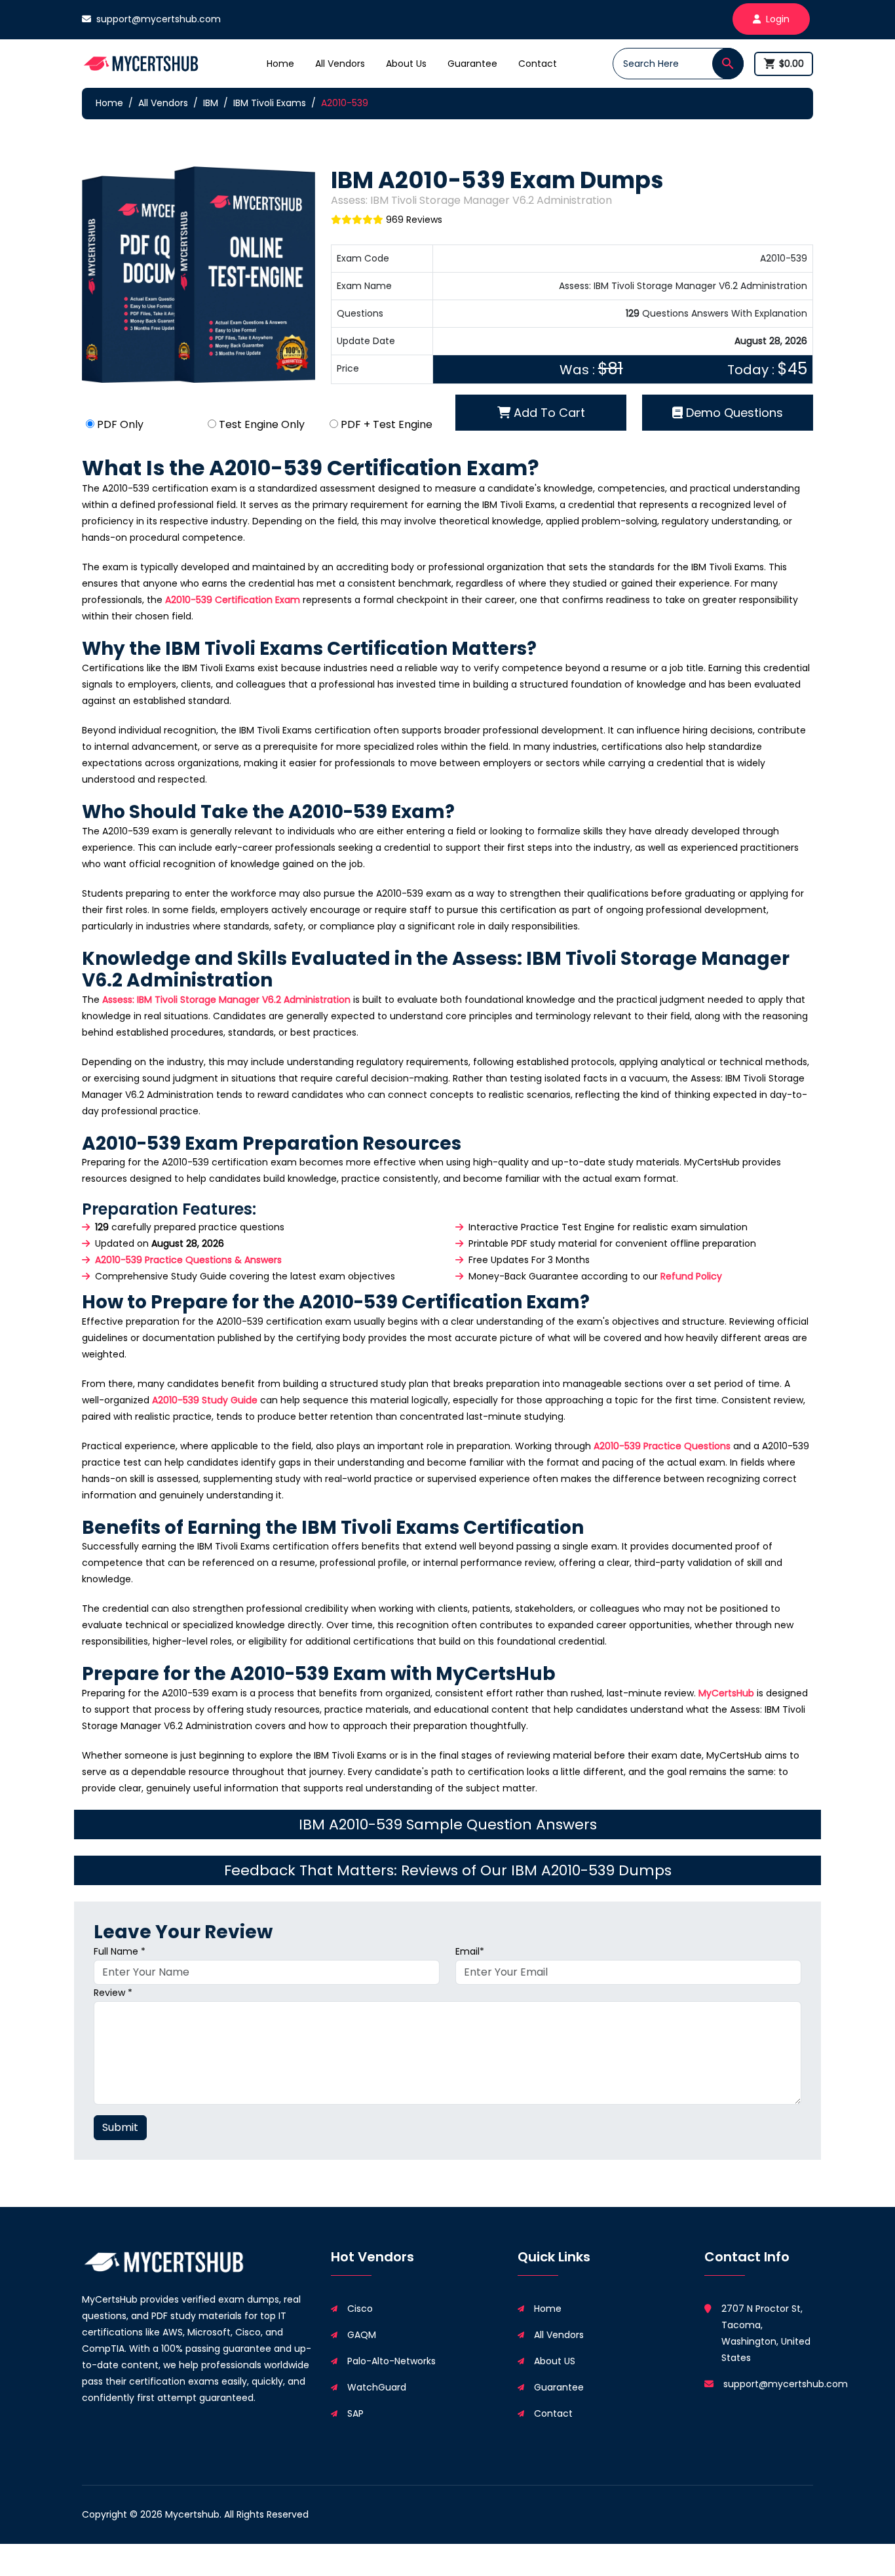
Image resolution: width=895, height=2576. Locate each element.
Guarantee (472, 64)
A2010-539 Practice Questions (662, 1446)
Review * (113, 1993)
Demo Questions (733, 413)
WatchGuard (377, 2387)
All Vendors (340, 64)
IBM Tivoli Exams (270, 103)
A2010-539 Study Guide (205, 1400)
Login (778, 19)
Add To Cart (548, 413)
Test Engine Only (262, 424)
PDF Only (120, 424)
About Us (406, 64)
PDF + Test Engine (387, 424)
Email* (470, 1951)
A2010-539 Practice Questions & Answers (188, 1260)
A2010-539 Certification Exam (233, 600)
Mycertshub (192, 2514)
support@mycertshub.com (159, 19)
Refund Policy (691, 1276)
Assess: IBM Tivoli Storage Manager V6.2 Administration (226, 1000)
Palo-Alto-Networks (391, 2361)
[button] (728, 64)
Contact (538, 64)
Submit (120, 2127)
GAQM (362, 2335)
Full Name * (120, 1951)
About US (555, 2361)
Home (280, 64)
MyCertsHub (726, 1693)
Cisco (360, 2309)
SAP (355, 2413)
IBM (211, 103)
